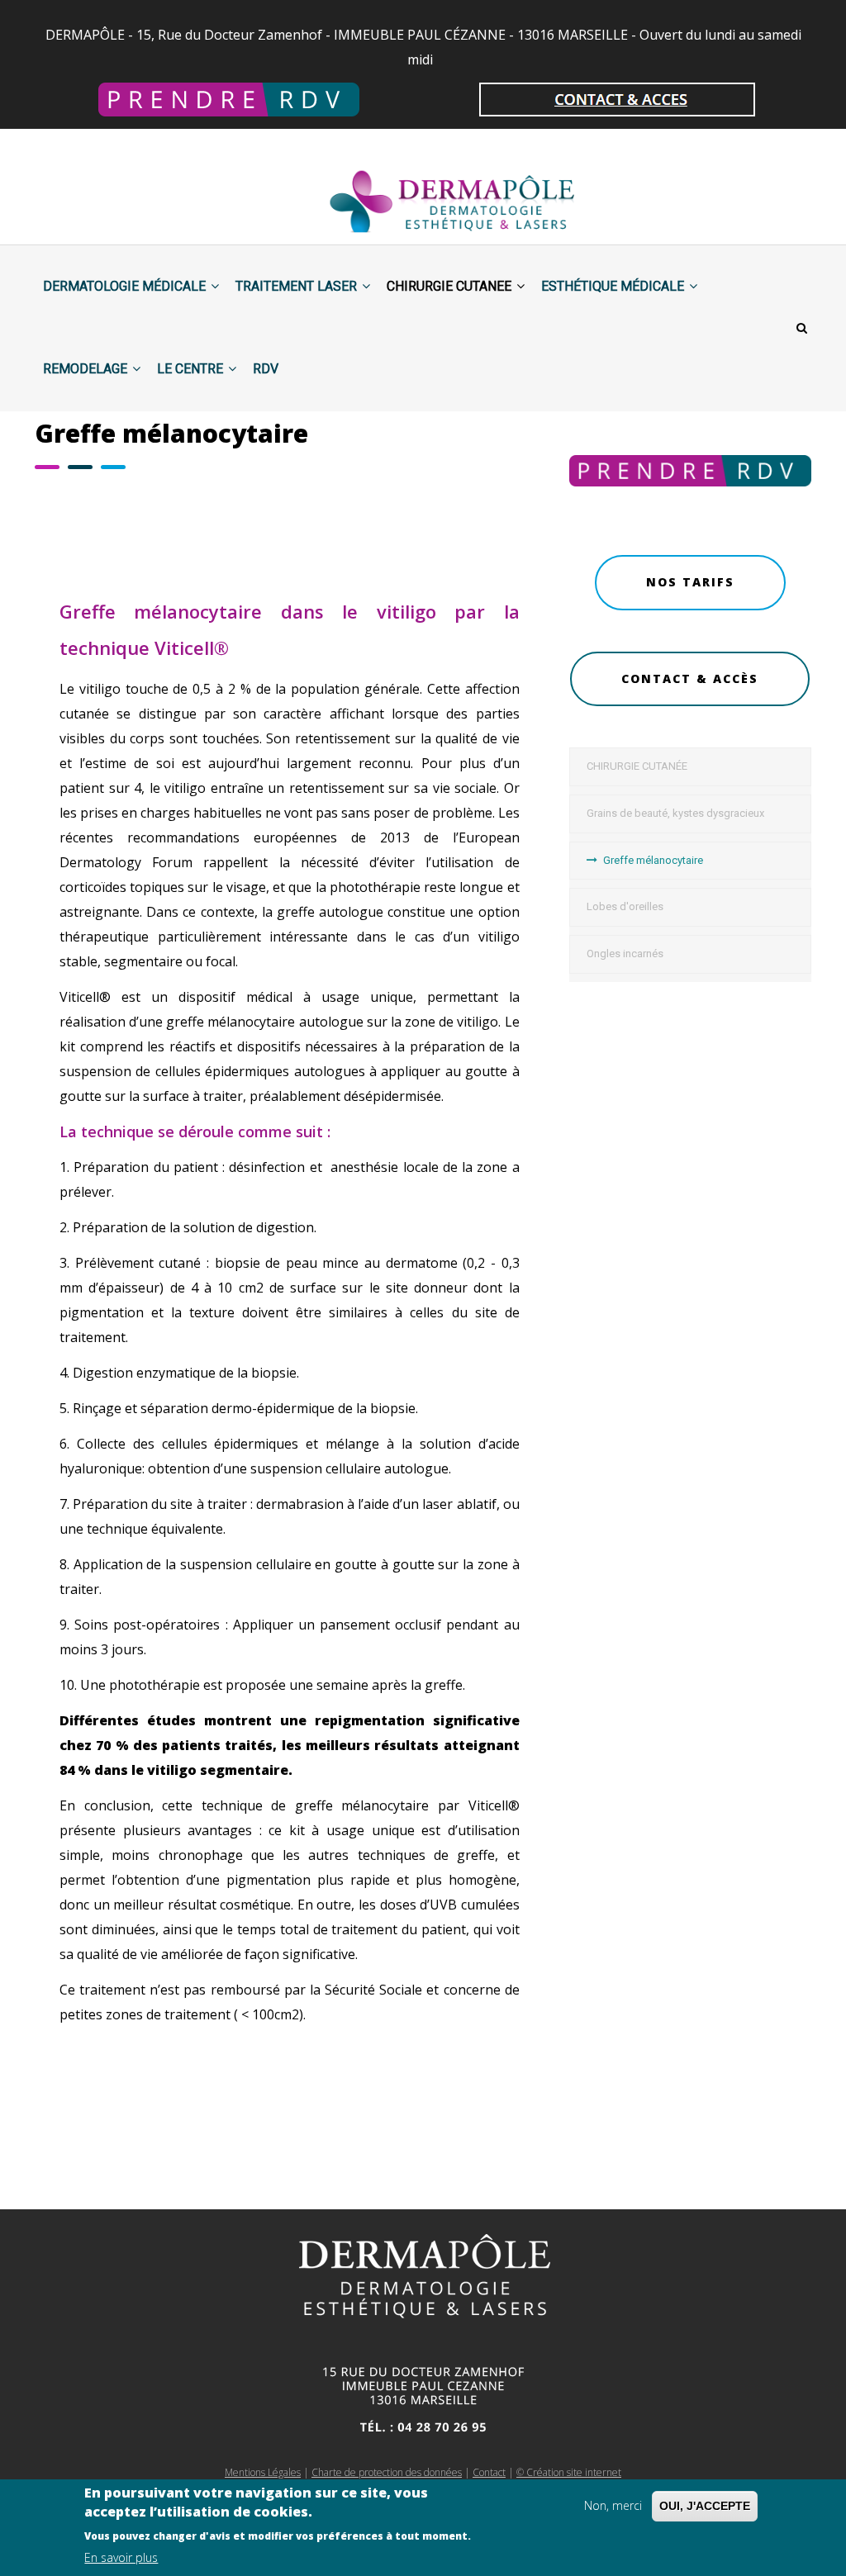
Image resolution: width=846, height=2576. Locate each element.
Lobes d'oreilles (625, 906)
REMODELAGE (87, 369)
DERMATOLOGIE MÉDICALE (126, 286)
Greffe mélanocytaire (653, 860)
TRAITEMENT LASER (298, 286)
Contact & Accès (690, 678)
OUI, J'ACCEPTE (705, 2506)
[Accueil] (406, 187)
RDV (266, 369)
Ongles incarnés (625, 954)
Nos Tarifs (690, 582)
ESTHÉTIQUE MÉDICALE (614, 286)
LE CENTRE (192, 369)
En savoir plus (121, 2557)
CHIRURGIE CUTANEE (451, 286)
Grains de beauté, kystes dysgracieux (675, 813)
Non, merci (613, 2505)
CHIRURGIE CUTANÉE (637, 766)
